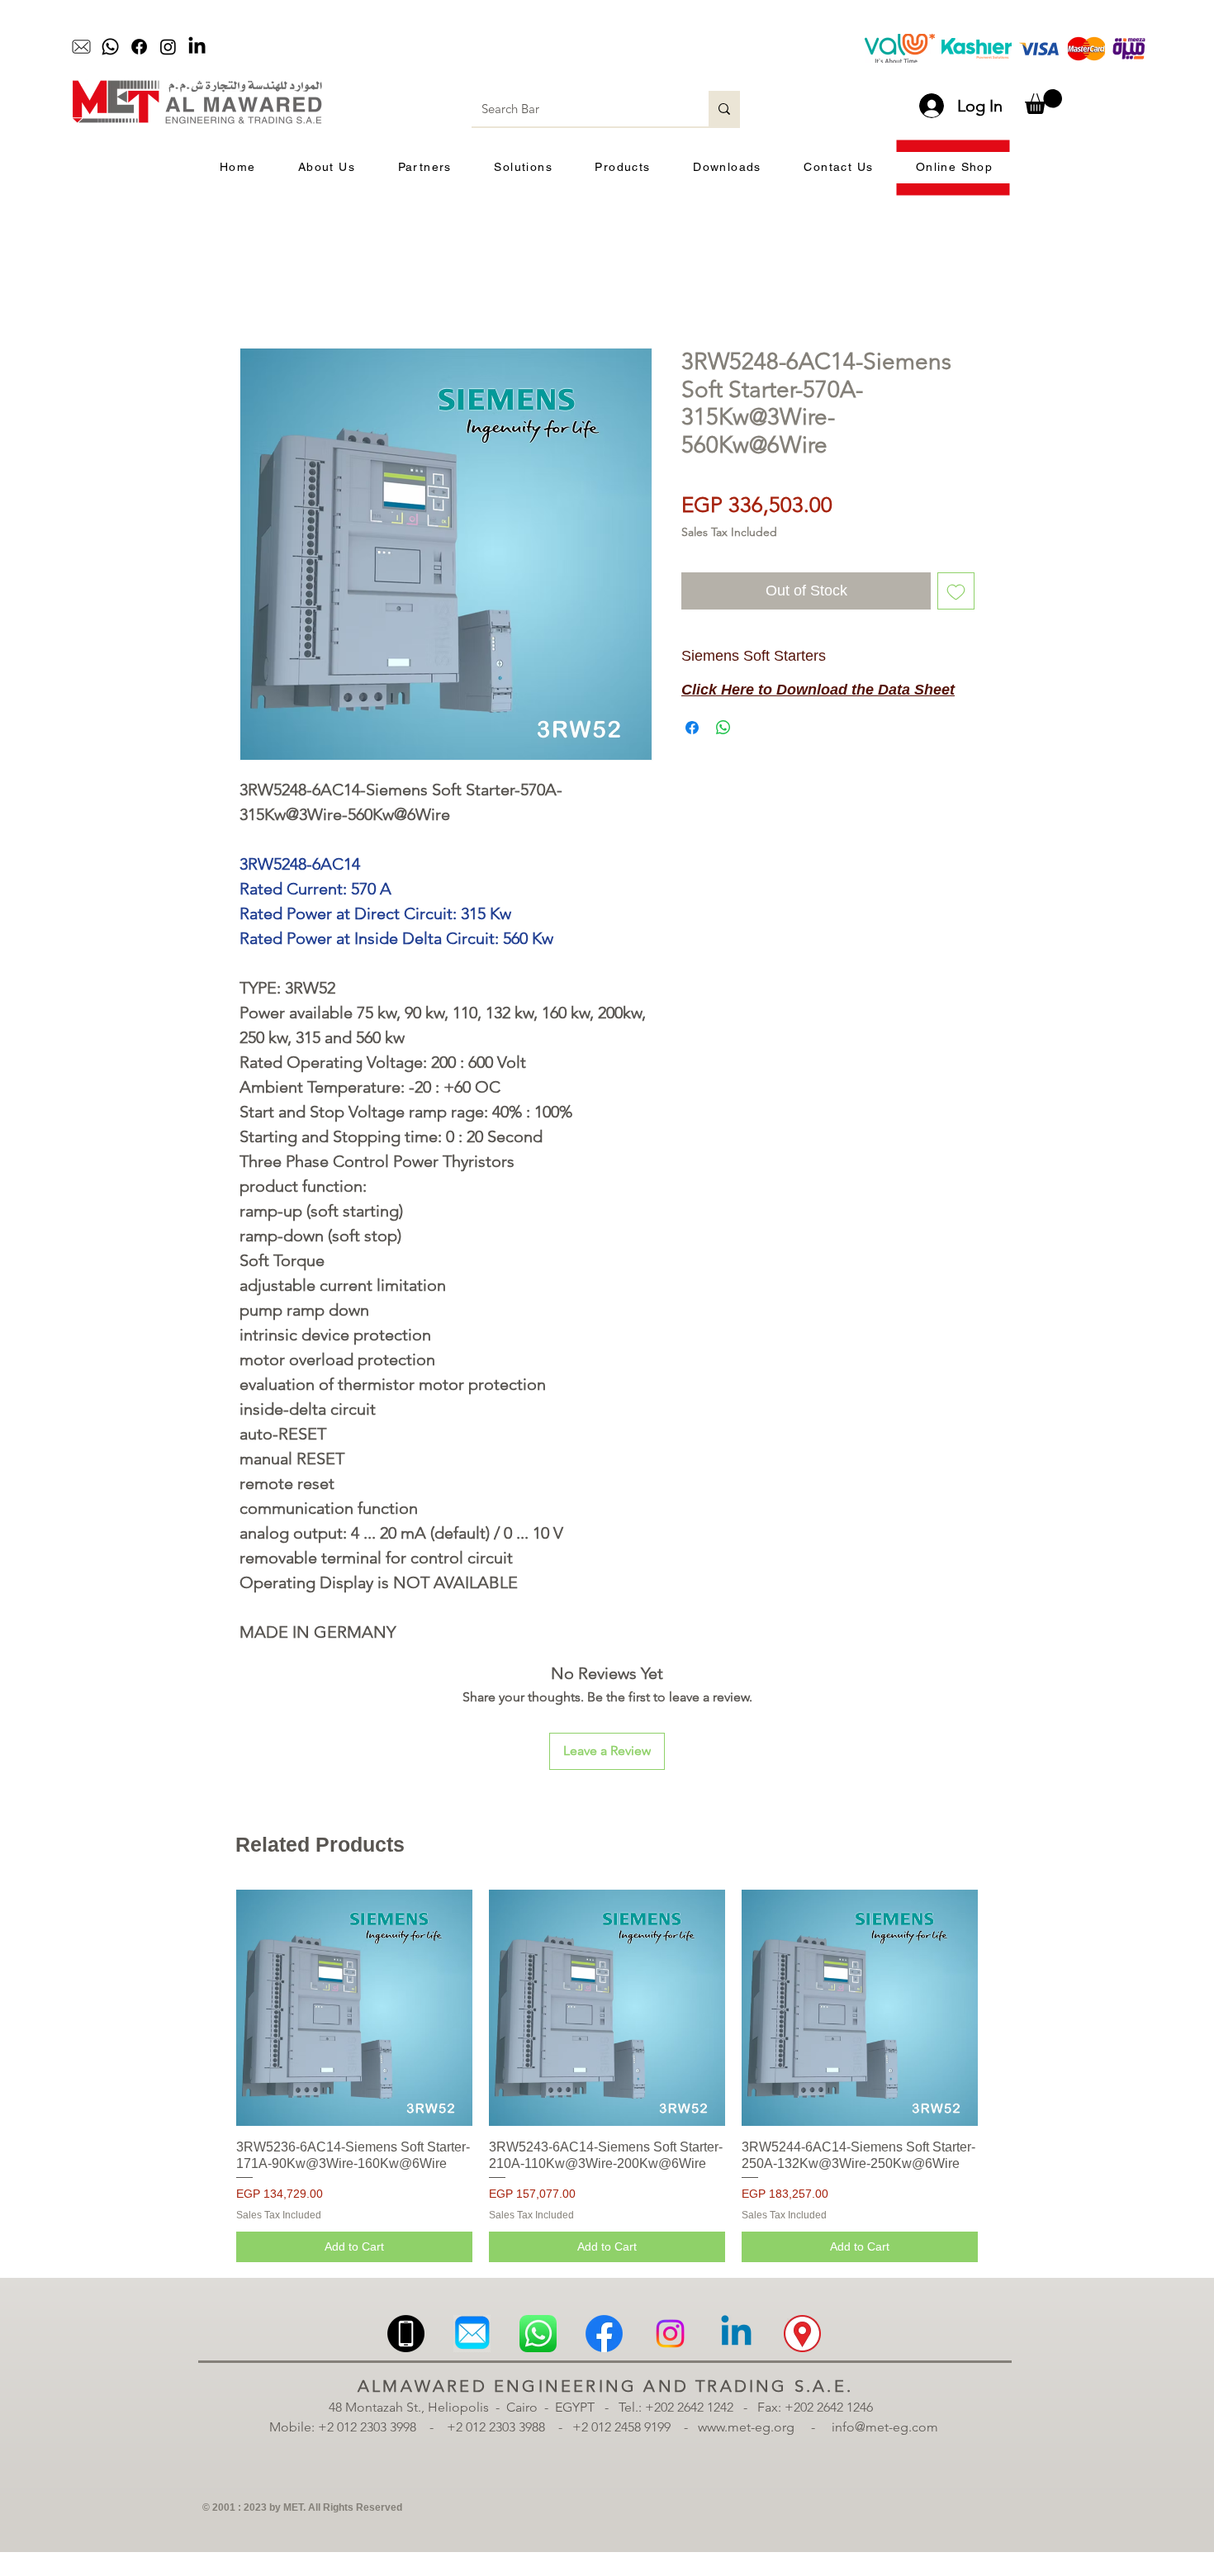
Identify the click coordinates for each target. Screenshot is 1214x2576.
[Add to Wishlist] (956, 591)
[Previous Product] (212, 2007)
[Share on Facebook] (692, 728)
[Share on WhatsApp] (723, 728)
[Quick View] (354, 2008)
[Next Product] (1002, 2007)
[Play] (496, 47)
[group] (607, 2076)
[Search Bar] (724, 109)
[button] (1043, 102)
